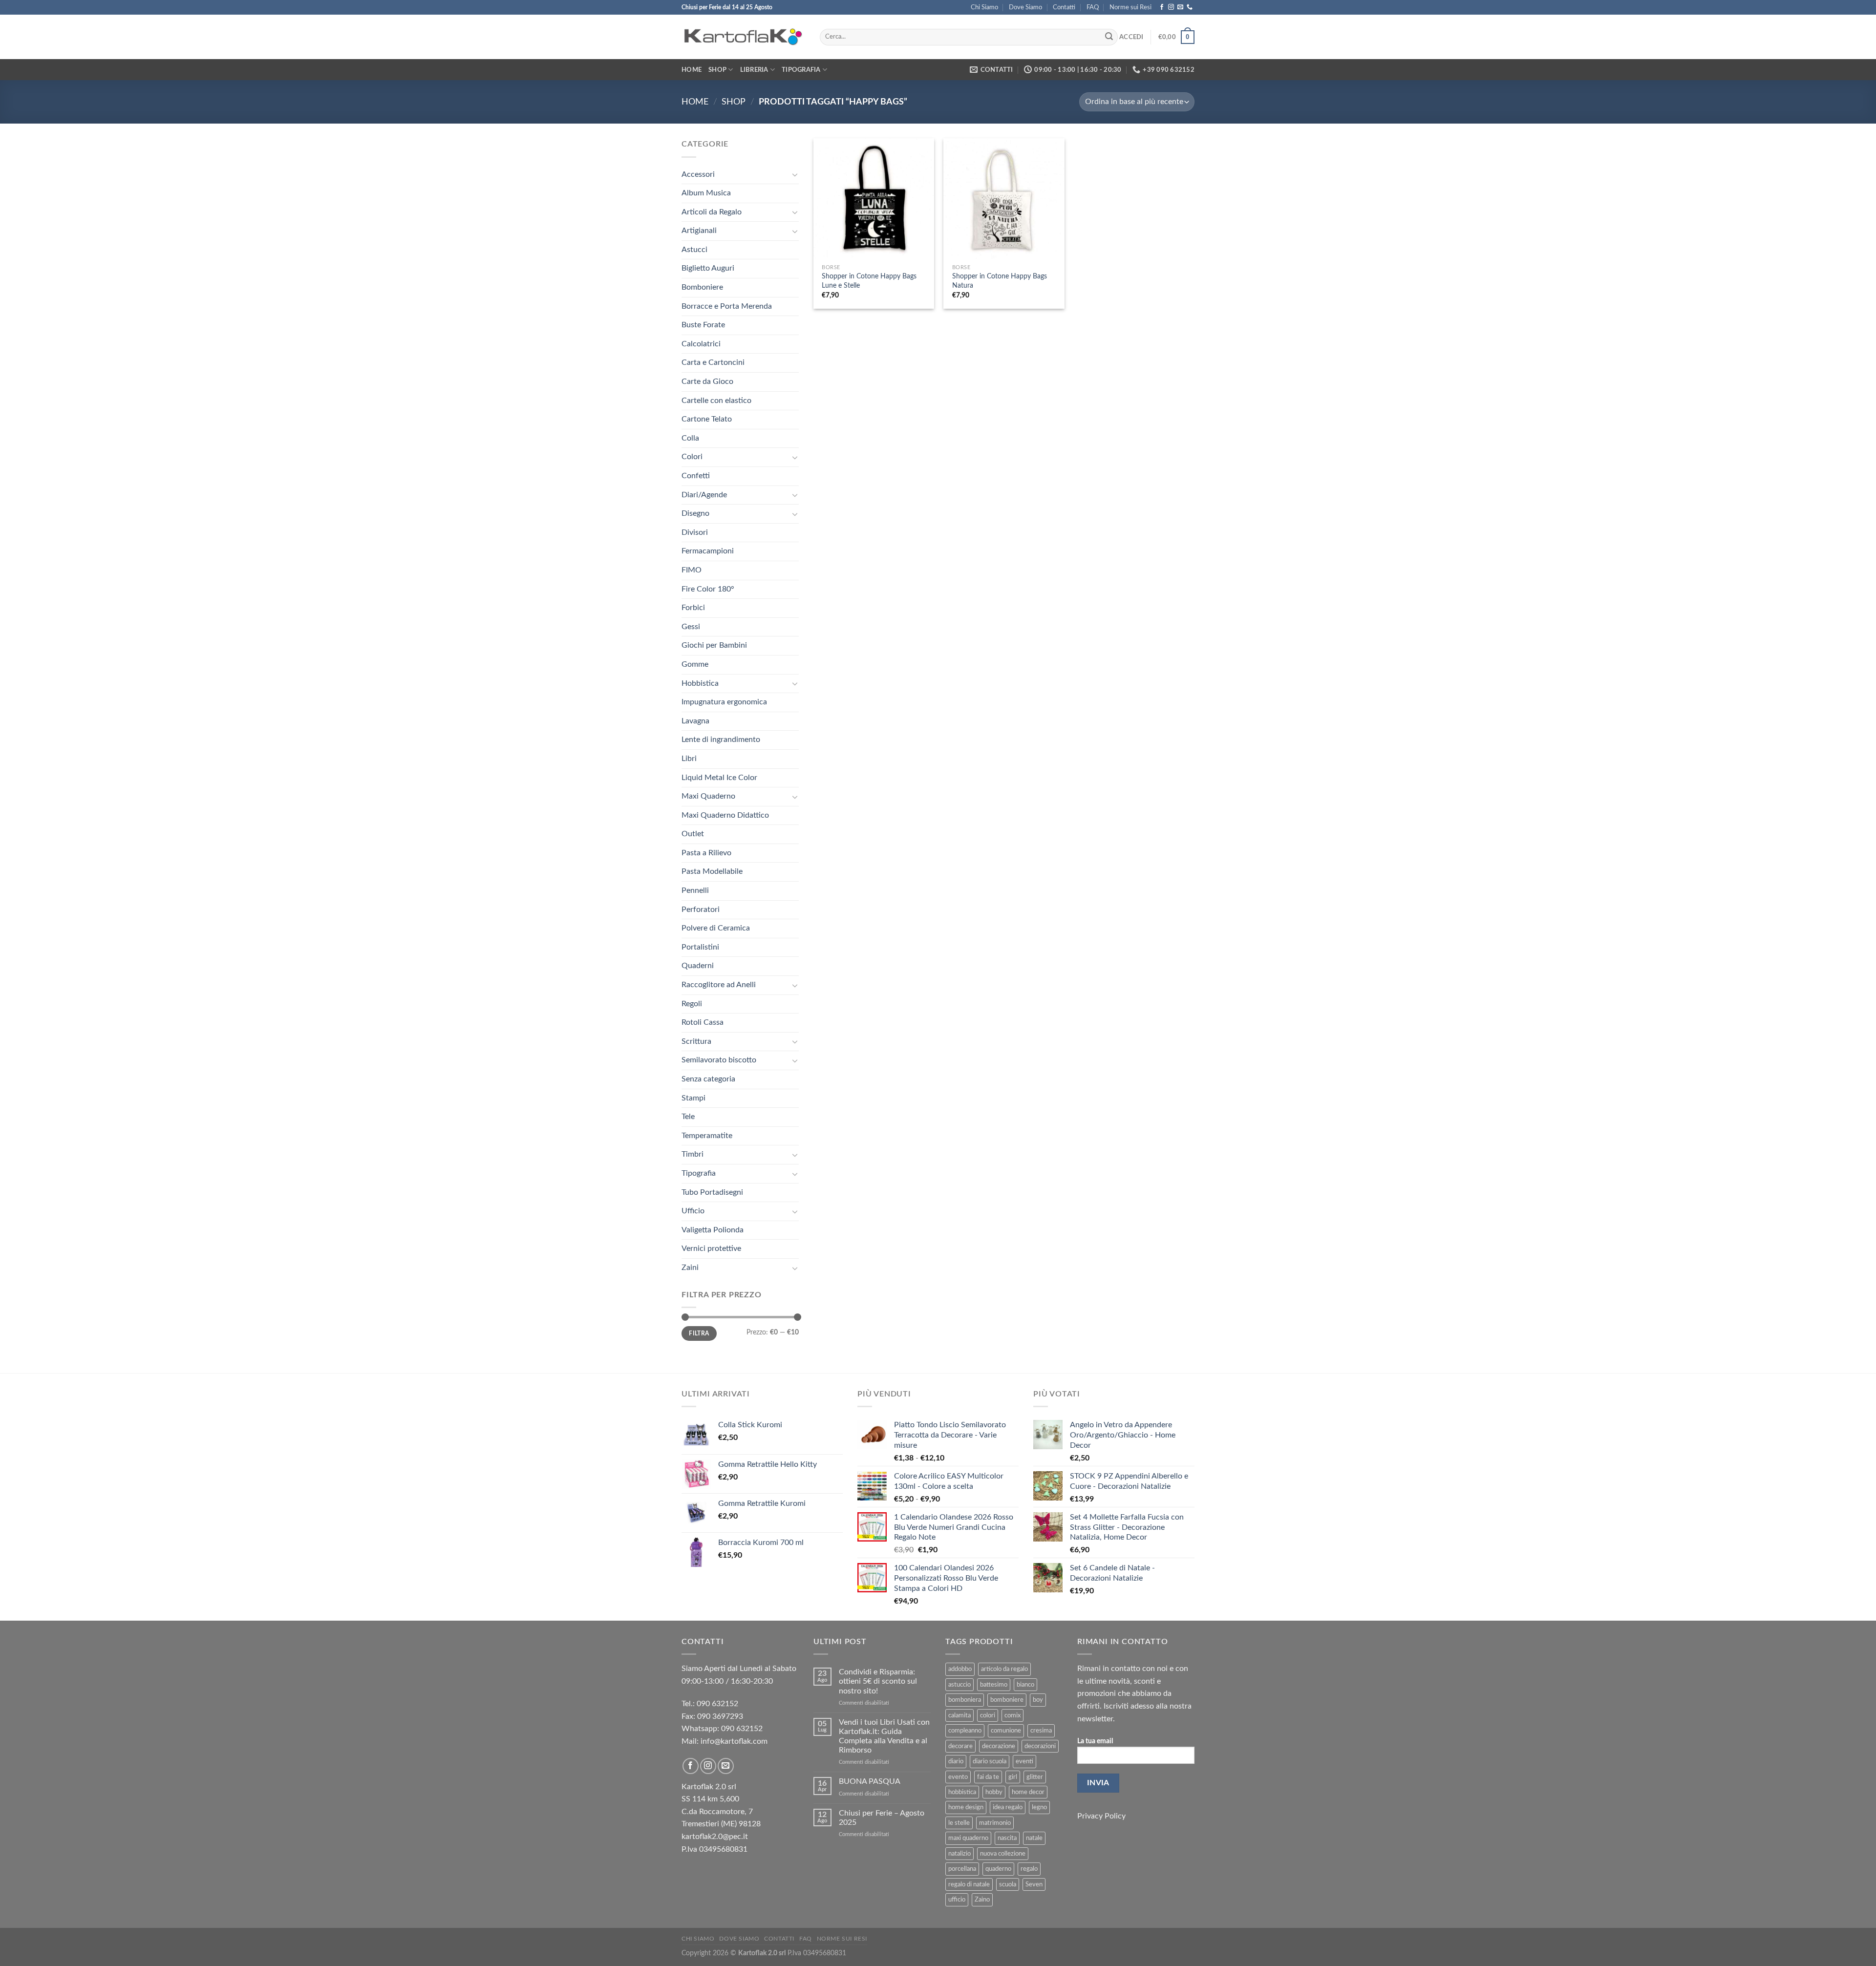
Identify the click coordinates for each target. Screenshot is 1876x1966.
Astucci (694, 250)
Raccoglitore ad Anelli (719, 985)
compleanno (965, 1731)
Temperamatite (707, 1136)
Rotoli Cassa (703, 1022)
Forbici (693, 608)
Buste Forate (703, 325)
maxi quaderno (968, 1838)
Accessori (698, 174)
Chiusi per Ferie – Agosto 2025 (882, 1818)
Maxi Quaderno (708, 796)
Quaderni (698, 966)
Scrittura (696, 1041)
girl (1013, 1777)
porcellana (962, 1869)
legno (1039, 1807)
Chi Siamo (984, 7)
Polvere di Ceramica (716, 928)
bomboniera (965, 1700)
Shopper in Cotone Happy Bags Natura (1000, 281)
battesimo (994, 1685)
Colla (690, 438)
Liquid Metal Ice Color (719, 778)
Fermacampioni (708, 551)
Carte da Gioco (707, 381)
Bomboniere (702, 287)
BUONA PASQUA (870, 1781)
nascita (1007, 1838)
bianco (1025, 1685)
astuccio (959, 1685)
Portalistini (700, 947)
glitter (1035, 1777)
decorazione (999, 1746)
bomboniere (1007, 1700)
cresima (1041, 1731)
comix (1013, 1715)
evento (958, 1777)
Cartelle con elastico (716, 401)
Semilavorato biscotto (719, 1060)
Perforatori (701, 909)
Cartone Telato (707, 419)
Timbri (693, 1154)
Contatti (1064, 7)
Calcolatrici (701, 344)
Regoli (692, 1004)
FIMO (692, 570)
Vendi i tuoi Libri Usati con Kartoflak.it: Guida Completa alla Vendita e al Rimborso (884, 1736)
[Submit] (1109, 37)
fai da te (988, 1777)
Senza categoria (708, 1079)
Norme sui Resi (1130, 7)
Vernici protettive (711, 1248)
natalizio (959, 1854)
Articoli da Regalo (712, 212)
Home (692, 70)
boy (1038, 1700)
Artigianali (699, 231)
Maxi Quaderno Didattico (725, 815)
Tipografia (801, 70)
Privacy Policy (1101, 1816)
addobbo (960, 1669)
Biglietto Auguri (708, 268)
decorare (960, 1746)
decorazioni (1040, 1746)
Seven (1034, 1884)
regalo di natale (969, 1884)
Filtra (699, 1333)
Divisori (695, 532)
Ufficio (693, 1211)
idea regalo (1008, 1807)
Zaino (982, 1900)
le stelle (959, 1823)
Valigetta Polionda (713, 1230)
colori (988, 1715)
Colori (692, 457)
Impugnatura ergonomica (724, 702)
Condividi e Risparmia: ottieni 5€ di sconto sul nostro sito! (878, 1681)
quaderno (998, 1869)
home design (966, 1807)
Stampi (693, 1098)
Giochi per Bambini (714, 645)
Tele (688, 1117)
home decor (1028, 1792)
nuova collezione (1003, 1854)
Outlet (693, 834)
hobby (994, 1792)
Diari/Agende (704, 495)
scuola (1008, 1884)
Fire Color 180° (708, 589)
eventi (1024, 1761)
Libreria (754, 70)
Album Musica (706, 193)
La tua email (1095, 1741)
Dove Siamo (1025, 7)
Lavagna (695, 721)
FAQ (1093, 7)
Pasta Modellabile (712, 871)
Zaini (690, 1268)
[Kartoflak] (743, 37)
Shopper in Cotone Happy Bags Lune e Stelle (869, 281)
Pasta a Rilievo (706, 853)
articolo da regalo (1004, 1669)
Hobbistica (700, 683)
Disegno (695, 513)
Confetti (696, 476)
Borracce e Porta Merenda (727, 306)
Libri (689, 759)
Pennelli (695, 890)
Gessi (691, 627)
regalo (1029, 1869)
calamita (959, 1715)
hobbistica (962, 1792)
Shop (717, 70)
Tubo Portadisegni (712, 1192)
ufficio (957, 1900)
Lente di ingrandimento (721, 740)
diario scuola (990, 1761)
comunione (1006, 1731)
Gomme (695, 664)
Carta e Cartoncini (713, 362)
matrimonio (995, 1823)
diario (956, 1761)
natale (1034, 1838)
